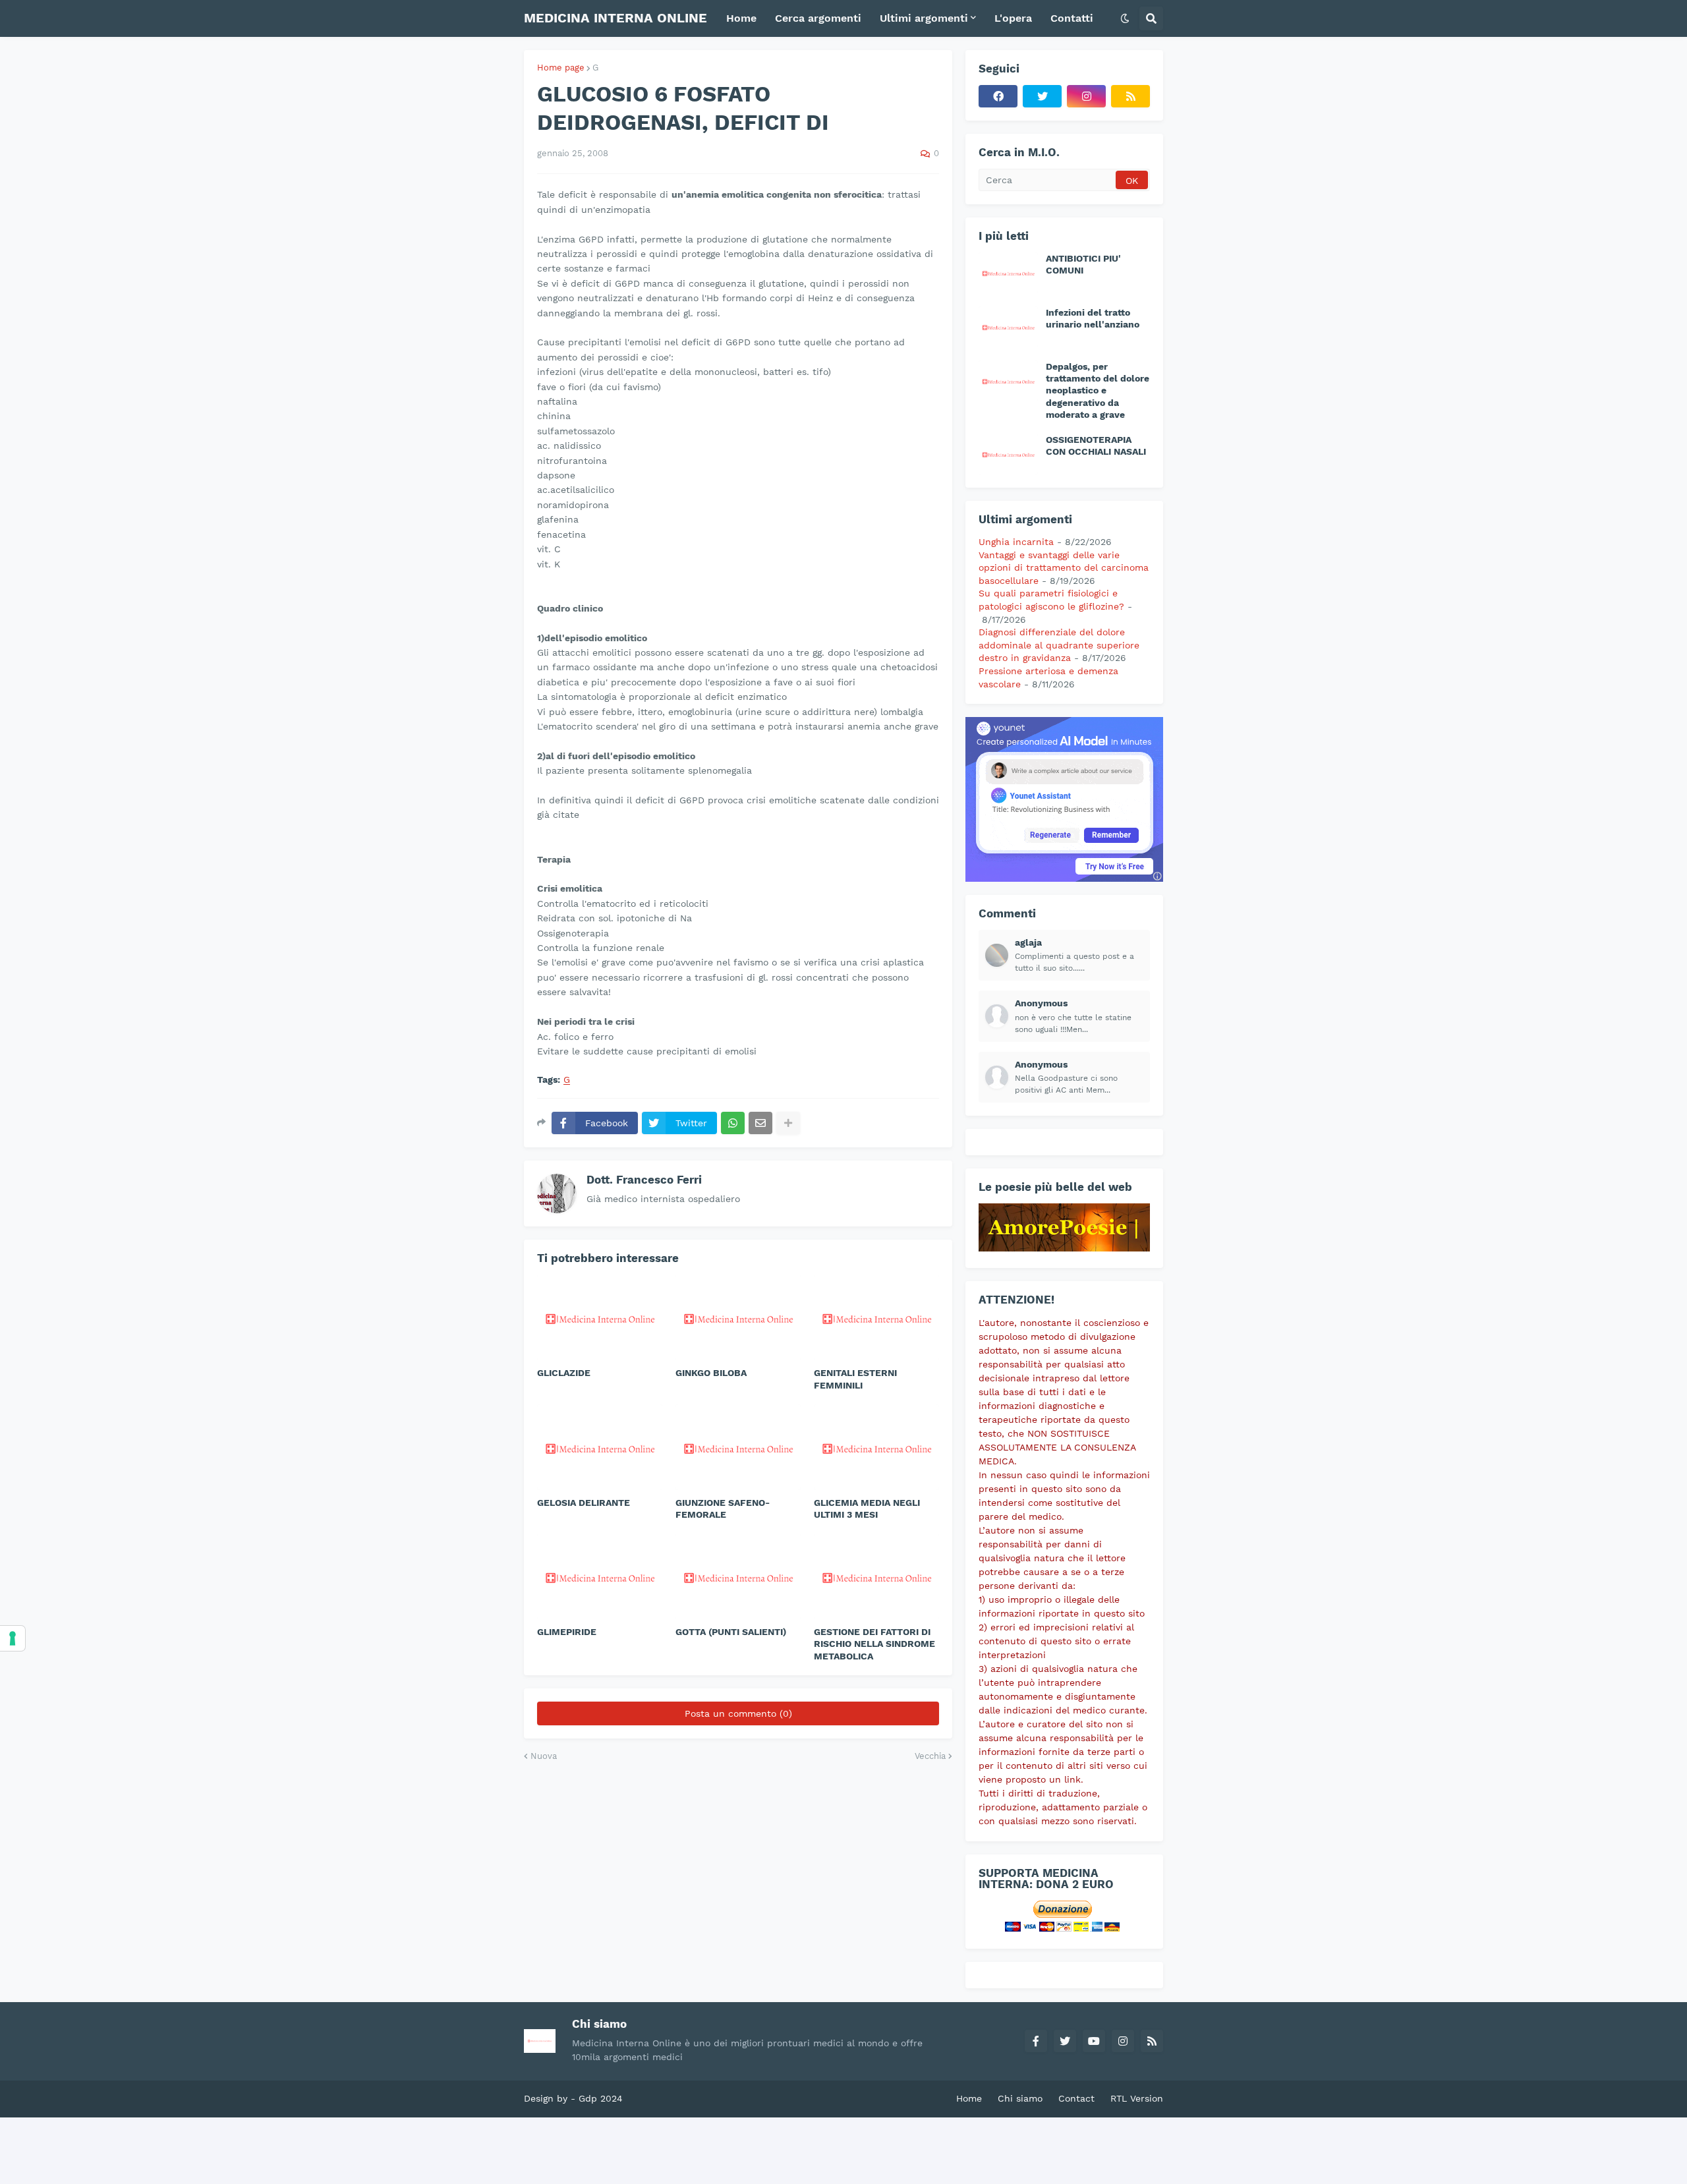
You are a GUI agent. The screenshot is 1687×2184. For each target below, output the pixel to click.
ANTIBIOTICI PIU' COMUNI (1083, 264)
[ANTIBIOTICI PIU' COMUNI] (1008, 273)
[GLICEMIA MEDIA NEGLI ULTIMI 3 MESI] (876, 1447)
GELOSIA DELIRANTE (584, 1503)
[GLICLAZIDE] (600, 1317)
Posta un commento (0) (738, 1713)
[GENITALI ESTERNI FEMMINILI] (876, 1317)
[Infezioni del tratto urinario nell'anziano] (1008, 327)
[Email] (760, 1123)
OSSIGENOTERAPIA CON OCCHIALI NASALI (1096, 445)
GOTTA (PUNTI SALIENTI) (731, 1632)
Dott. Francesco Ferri (644, 1180)
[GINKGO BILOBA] (738, 1317)
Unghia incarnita (1016, 542)
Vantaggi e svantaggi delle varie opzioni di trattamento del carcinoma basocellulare (1064, 568)
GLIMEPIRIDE (567, 1632)
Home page (561, 68)
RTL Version (1137, 2098)
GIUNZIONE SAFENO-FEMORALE (723, 1509)
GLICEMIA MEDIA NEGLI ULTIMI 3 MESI (867, 1509)
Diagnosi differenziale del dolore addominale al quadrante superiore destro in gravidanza (1059, 645)
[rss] (1130, 96)
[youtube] (1094, 2041)
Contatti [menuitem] (1072, 18)
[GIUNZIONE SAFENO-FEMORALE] (738, 1447)
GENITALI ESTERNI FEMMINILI (855, 1379)
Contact (1076, 2098)
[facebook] (998, 96)
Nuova (544, 1756)
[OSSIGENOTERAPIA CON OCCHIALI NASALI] (1008, 454)
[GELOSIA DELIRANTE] (600, 1447)
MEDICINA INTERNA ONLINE (615, 18)
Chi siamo (1020, 2098)
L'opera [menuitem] (1013, 18)
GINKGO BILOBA (711, 1373)
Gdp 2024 (601, 2098)
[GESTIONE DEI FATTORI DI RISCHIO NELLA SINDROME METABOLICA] (876, 1576)
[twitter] (1042, 96)
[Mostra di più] (788, 1123)
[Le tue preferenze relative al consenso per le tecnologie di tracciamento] (13, 1638)
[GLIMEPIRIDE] (600, 1576)
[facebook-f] (1036, 2041)
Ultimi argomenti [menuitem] (924, 18)
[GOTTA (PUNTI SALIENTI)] (738, 1576)
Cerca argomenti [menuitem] (818, 18)
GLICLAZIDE (564, 1373)
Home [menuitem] (741, 18)
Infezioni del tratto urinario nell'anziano (1093, 318)
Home (969, 2098)
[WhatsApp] (733, 1123)
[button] (1125, 18)
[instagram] (1086, 96)
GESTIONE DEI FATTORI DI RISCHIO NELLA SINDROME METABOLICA (874, 1644)
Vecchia (930, 1756)
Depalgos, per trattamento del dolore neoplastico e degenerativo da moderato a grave (1098, 390)
